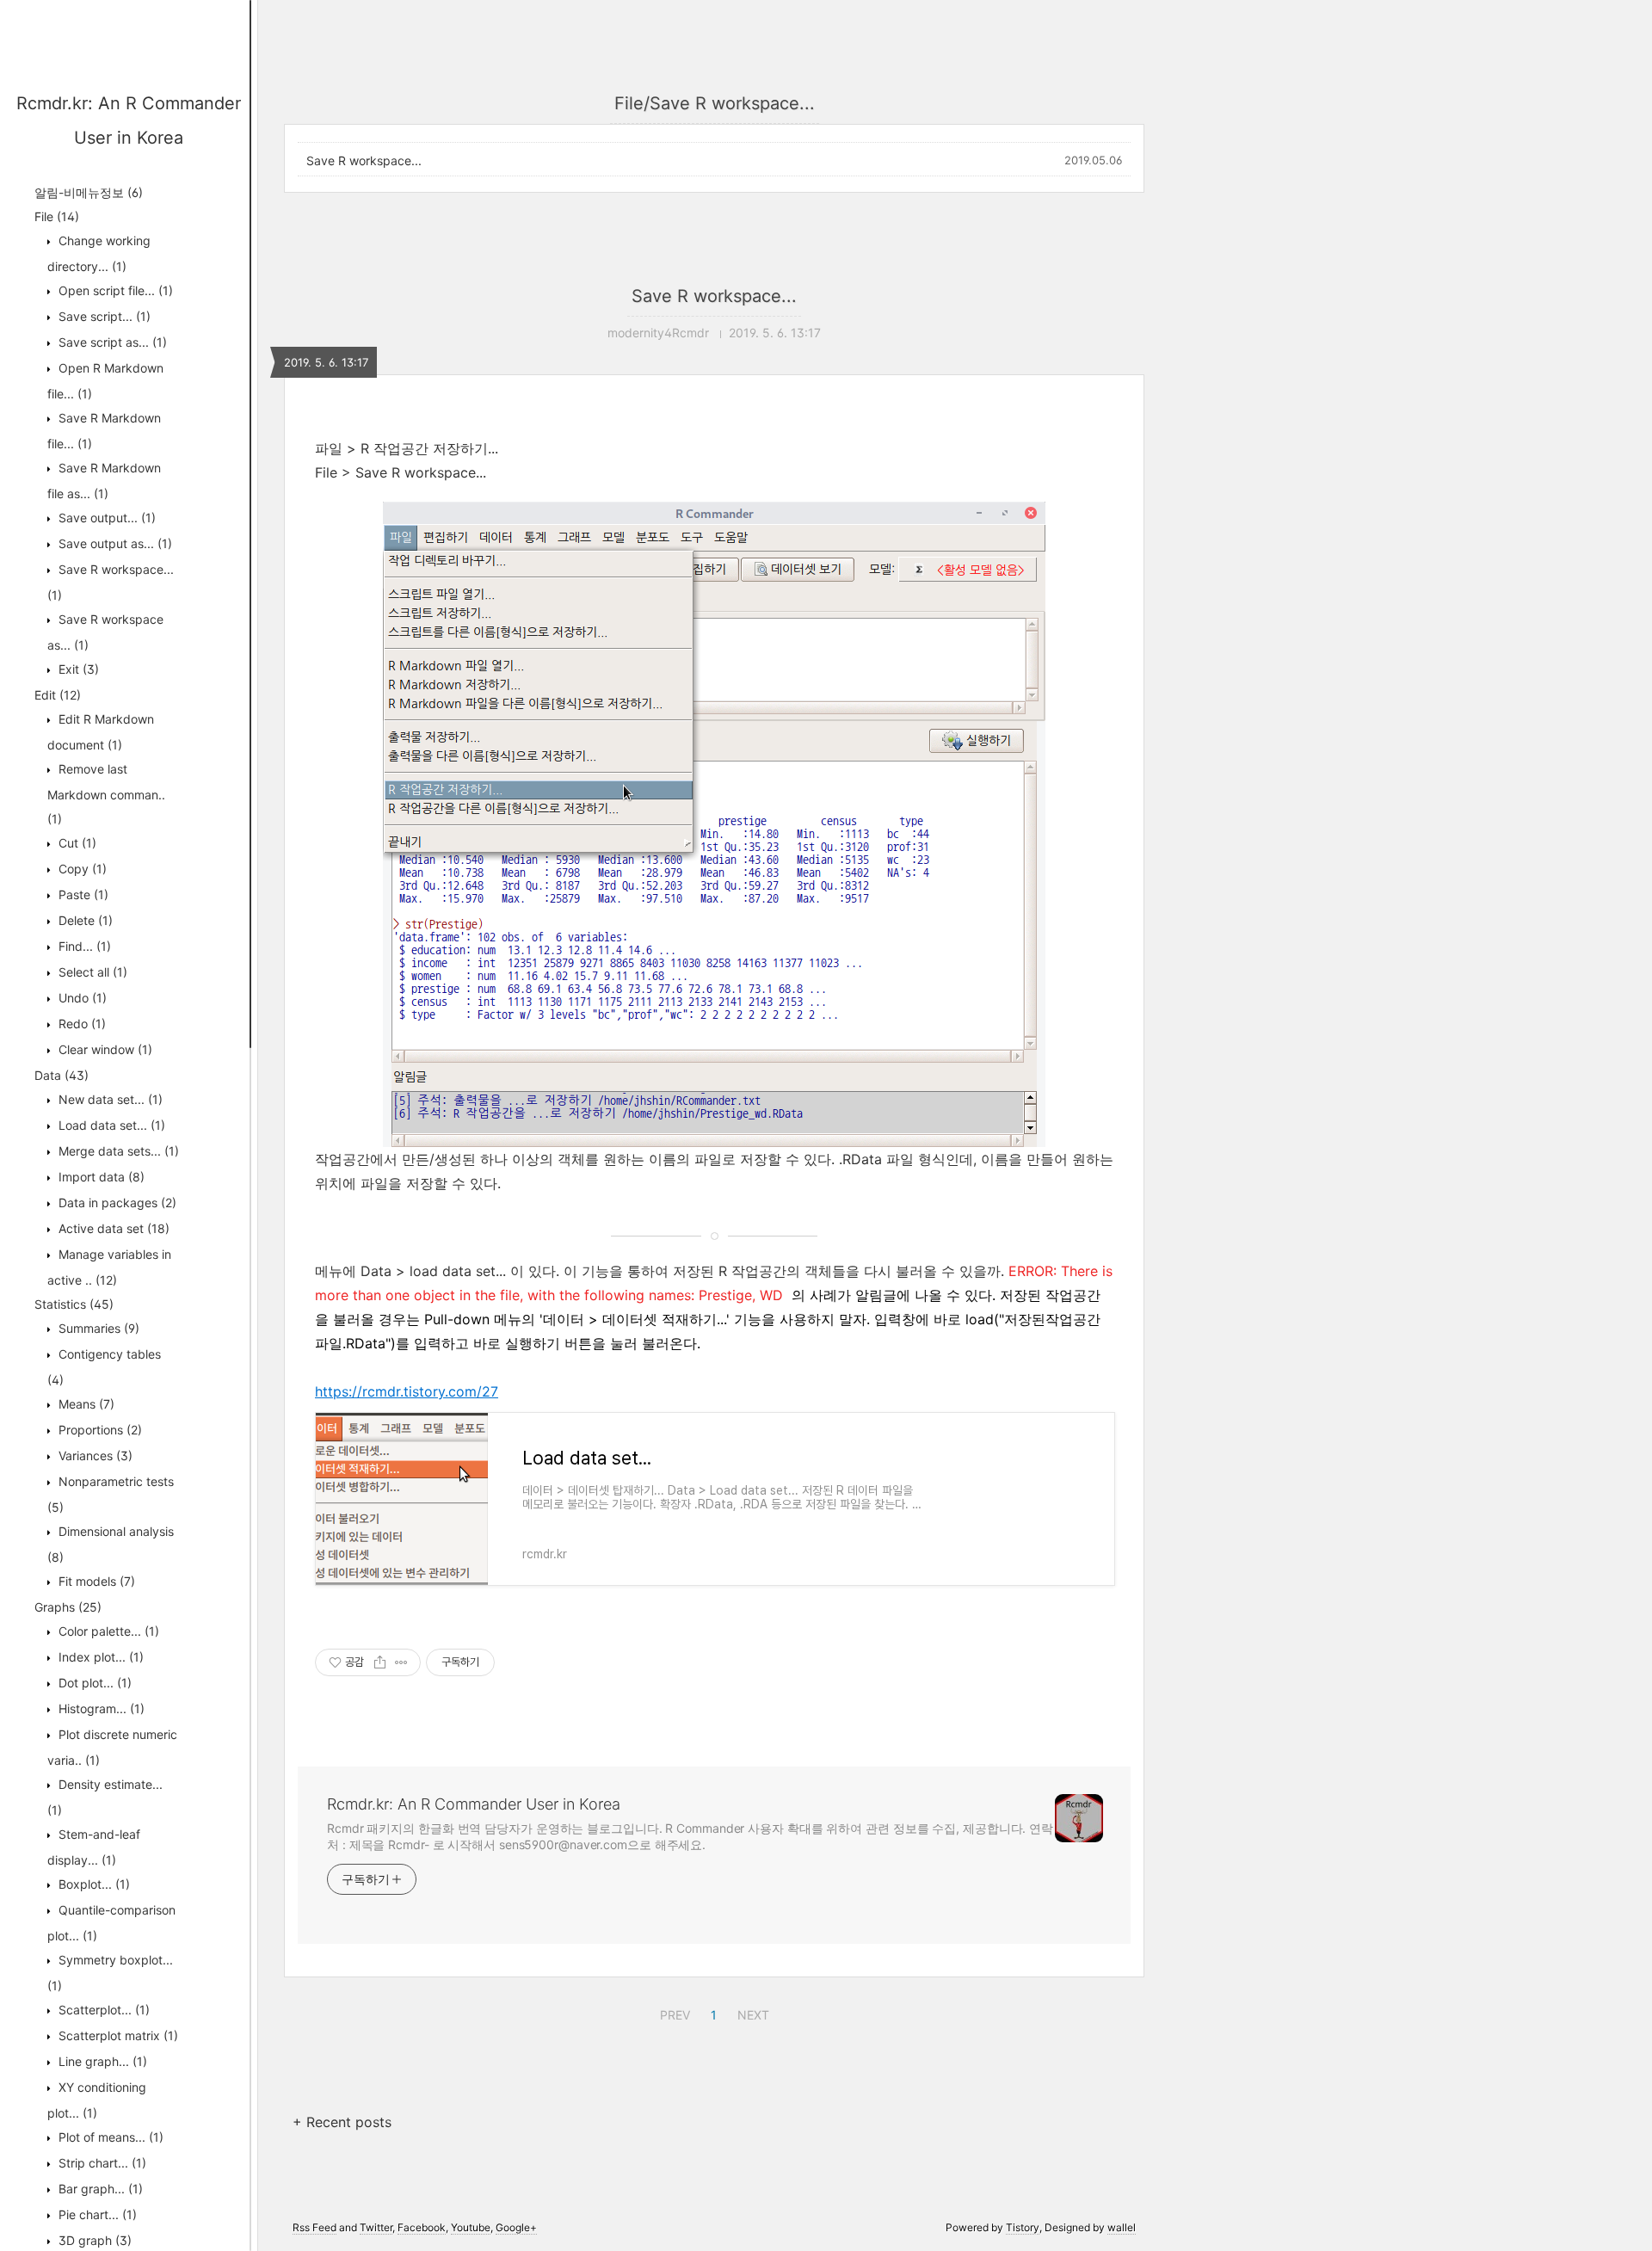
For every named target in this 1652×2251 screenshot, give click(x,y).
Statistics (74, 1304)
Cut (76, 843)
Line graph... (101, 2061)
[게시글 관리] (401, 1662)
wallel (1122, 2227)
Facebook (422, 2227)
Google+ (516, 2227)
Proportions (99, 1430)
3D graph (93, 2240)
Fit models (95, 1581)
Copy (81, 869)
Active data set (112, 1228)
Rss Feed (314, 2227)
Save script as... (111, 342)
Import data (100, 1177)
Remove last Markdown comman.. (106, 794)
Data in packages (116, 1203)
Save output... (105, 518)
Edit (58, 695)
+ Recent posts (342, 2122)
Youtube (471, 2227)
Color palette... (107, 1631)
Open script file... (114, 290)
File (57, 216)
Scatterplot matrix (117, 2035)
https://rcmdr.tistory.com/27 (407, 1391)
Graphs (68, 1607)
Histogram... (100, 1708)
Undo (81, 998)
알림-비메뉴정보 (89, 192)
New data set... (109, 1099)
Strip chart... (101, 2163)
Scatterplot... (102, 2010)
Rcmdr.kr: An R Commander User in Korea (474, 1804)
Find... (83, 946)
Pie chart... (96, 2214)
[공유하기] (380, 1662)
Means (85, 1404)
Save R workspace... (364, 160)
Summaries (97, 1328)
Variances (94, 1455)
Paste (82, 894)
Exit (77, 669)
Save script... (103, 316)
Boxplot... (92, 1884)
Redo (80, 1024)
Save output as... (114, 543)
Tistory (1023, 2227)
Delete (84, 920)
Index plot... (99, 1657)
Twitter (376, 2227)
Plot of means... (109, 2137)
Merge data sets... (117, 1151)
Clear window (104, 1049)
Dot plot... (93, 1683)
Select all (91, 972)
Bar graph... (99, 2189)
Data (62, 1075)
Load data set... (110, 1125)
